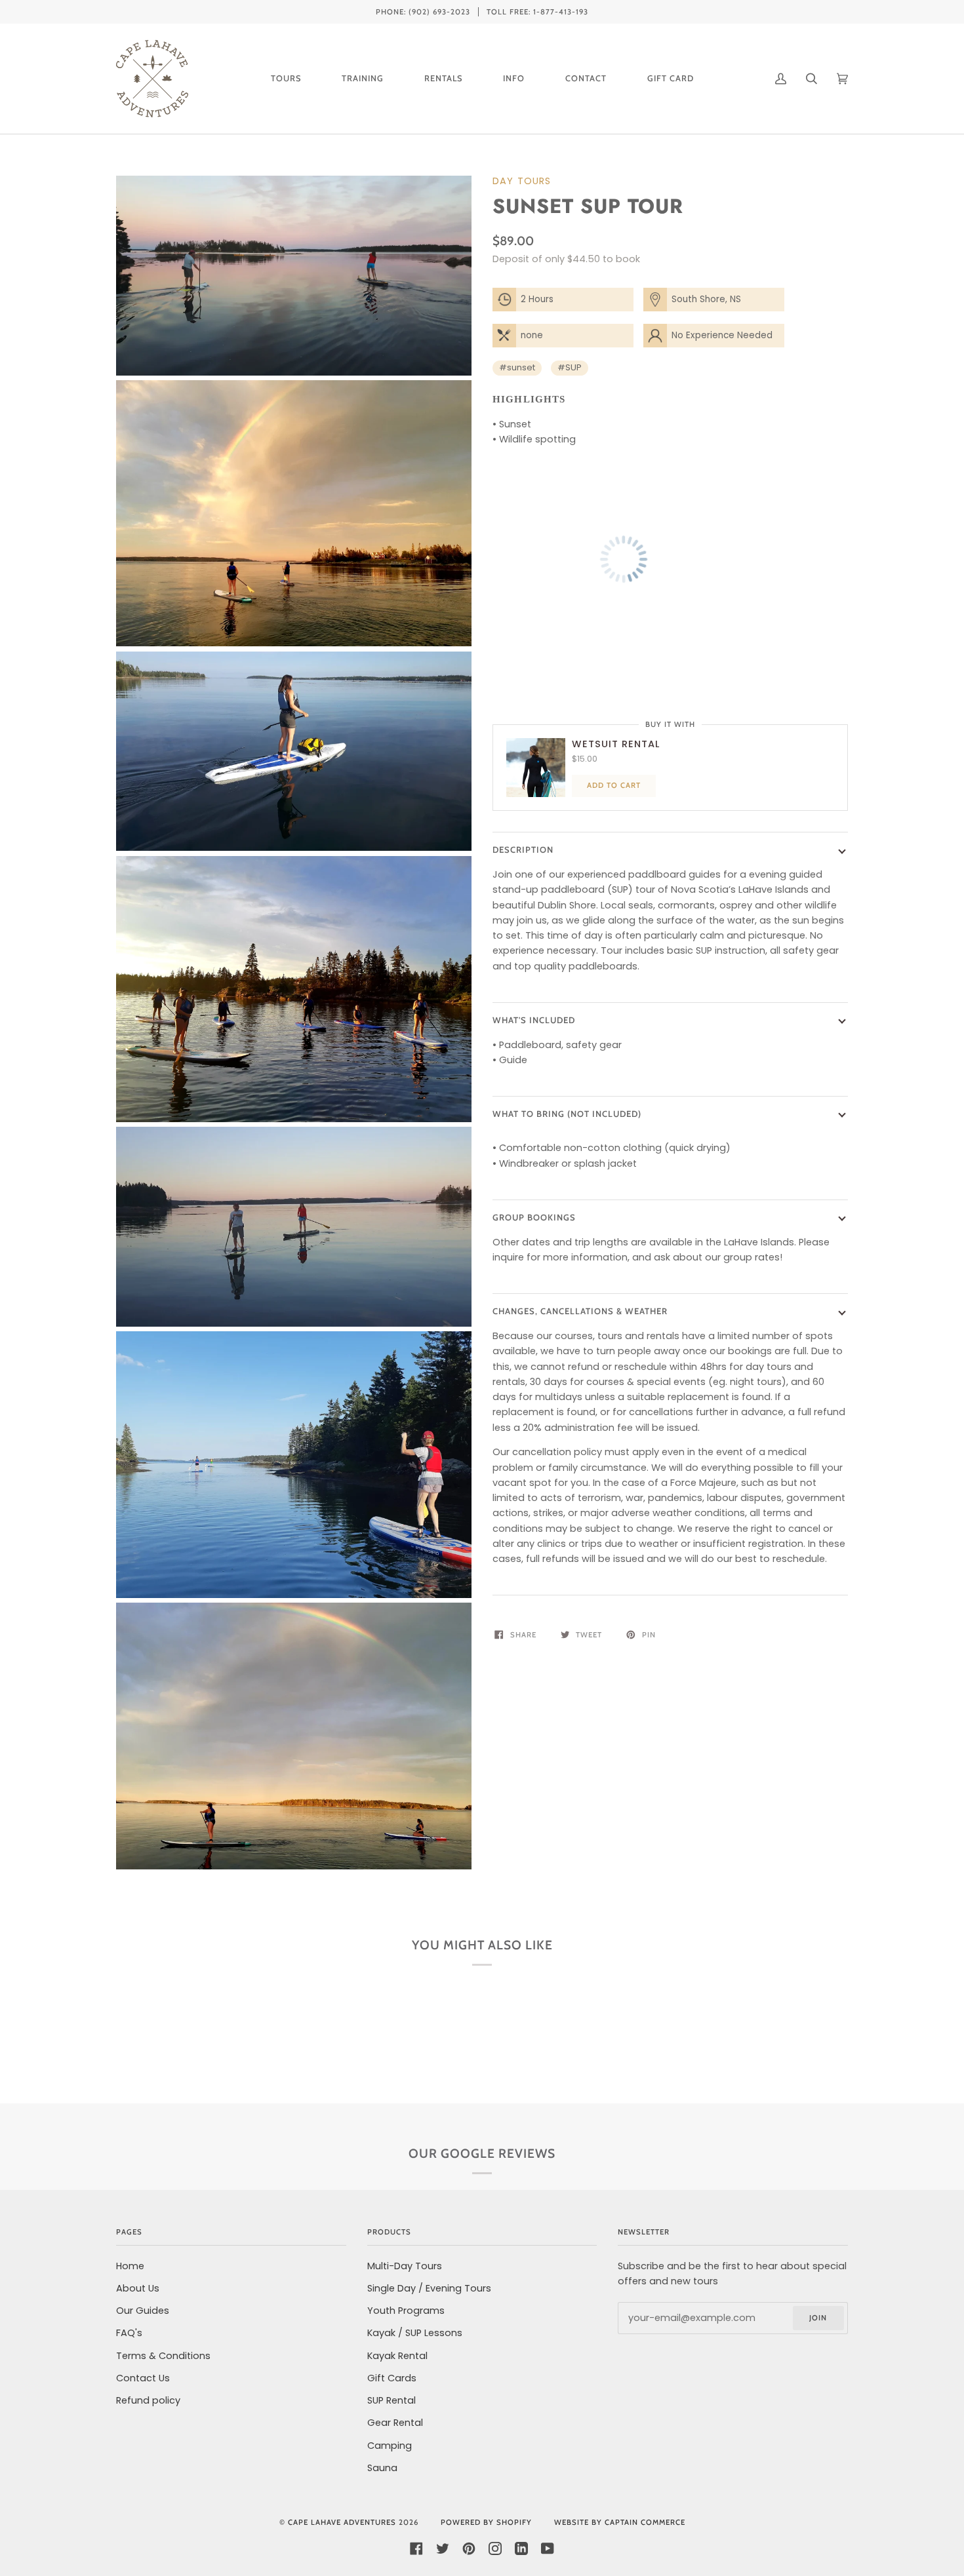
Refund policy (148, 2400)
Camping (390, 2446)
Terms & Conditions (163, 2356)
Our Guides (143, 2311)
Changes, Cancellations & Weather (580, 1311)
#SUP (570, 367)
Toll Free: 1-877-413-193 (537, 12)
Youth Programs (406, 2311)
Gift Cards (392, 2378)
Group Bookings (534, 1217)
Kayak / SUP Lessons (415, 2333)
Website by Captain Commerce (620, 2522)
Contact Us (143, 2378)
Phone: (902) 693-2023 (423, 12)
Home (130, 2266)
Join (818, 2318)
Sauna (382, 2468)
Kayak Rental (397, 2356)
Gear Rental (395, 2423)
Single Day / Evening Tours (429, 2288)
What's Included (534, 1020)
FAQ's (129, 2333)
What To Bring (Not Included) (567, 1114)
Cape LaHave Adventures (342, 2522)
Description (523, 849)
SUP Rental (392, 2400)
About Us (138, 2288)
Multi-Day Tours (405, 2266)
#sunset (517, 367)
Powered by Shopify (486, 2522)
